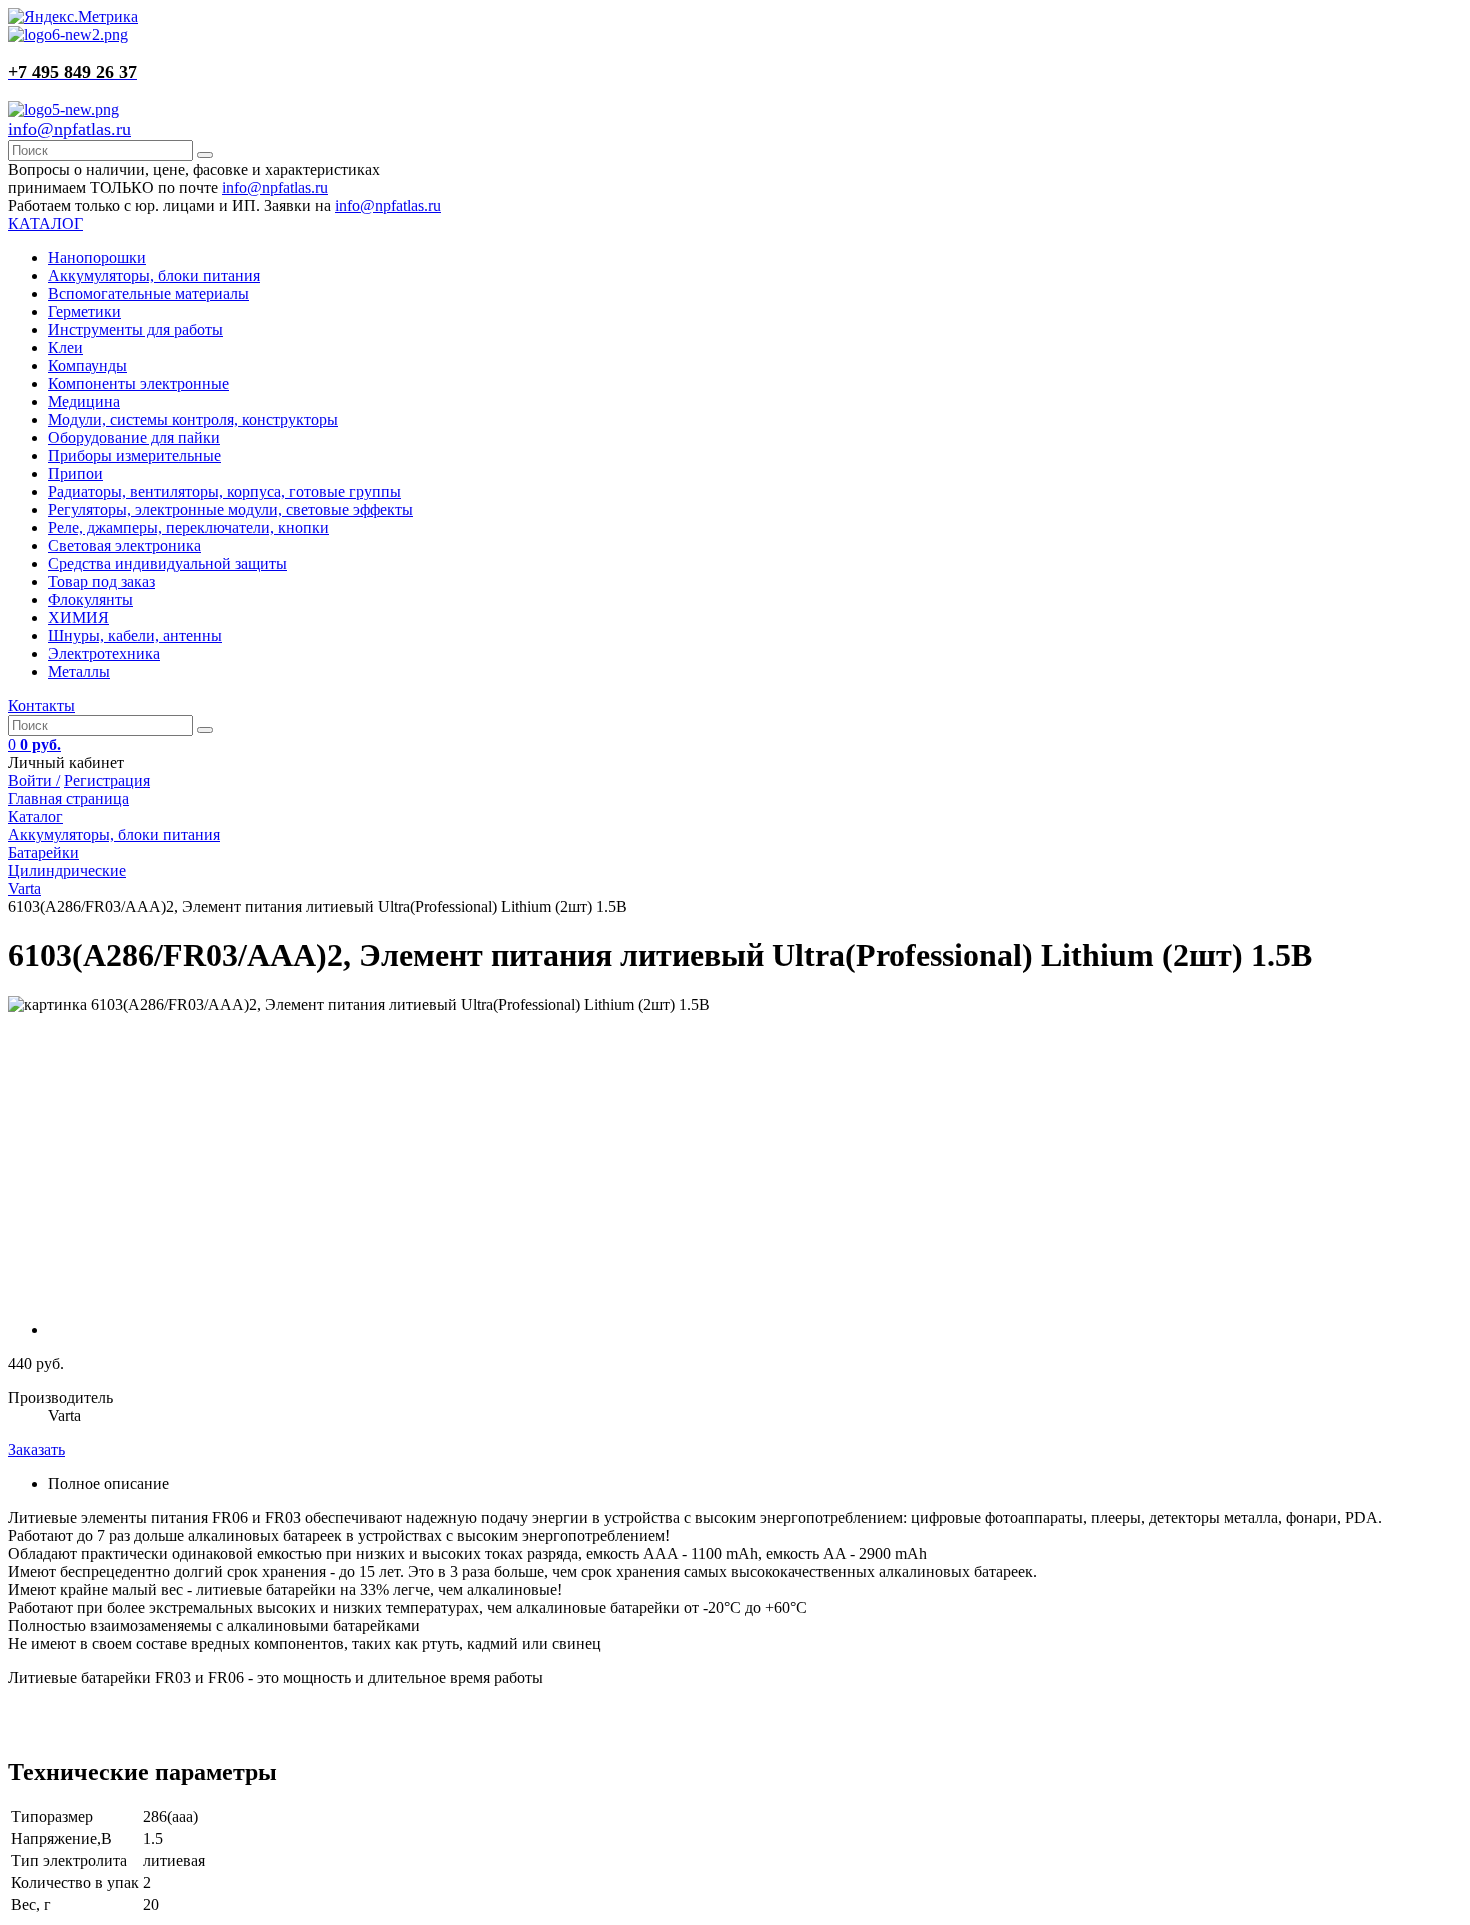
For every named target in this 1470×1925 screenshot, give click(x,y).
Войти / (34, 780)
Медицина (84, 401)
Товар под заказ (101, 581)
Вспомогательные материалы (148, 293)
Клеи (65, 347)
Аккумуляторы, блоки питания (154, 275)
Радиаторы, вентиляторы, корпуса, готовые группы (224, 491)
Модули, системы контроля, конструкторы (193, 419)
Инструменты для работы (135, 329)
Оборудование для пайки (134, 437)
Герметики (84, 311)
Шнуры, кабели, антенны (135, 635)
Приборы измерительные (134, 455)
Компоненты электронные (138, 383)
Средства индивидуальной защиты (167, 563)
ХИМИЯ (78, 617)
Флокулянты (90, 599)
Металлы (79, 671)
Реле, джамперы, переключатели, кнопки (188, 527)
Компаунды (87, 365)
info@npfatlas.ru (69, 129)
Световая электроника (124, 545)
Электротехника (104, 653)
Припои (75, 473)
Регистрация (107, 780)
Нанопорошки (97, 257)
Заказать (36, 1449)
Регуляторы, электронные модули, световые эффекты (230, 509)
